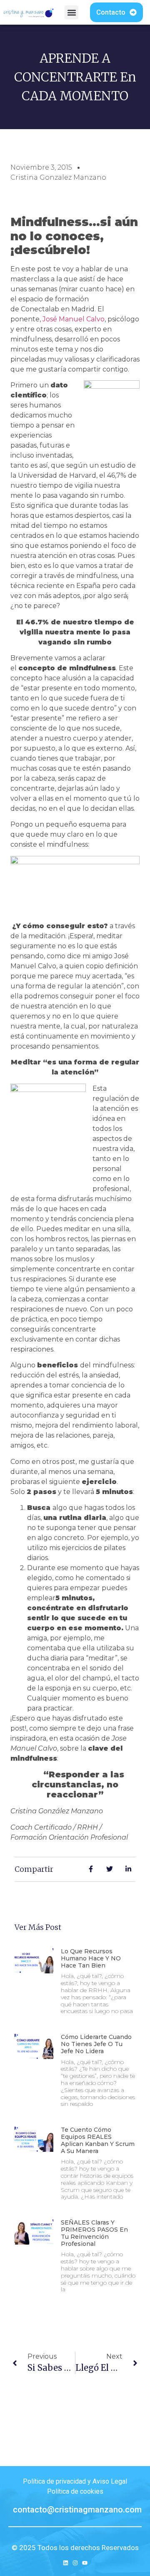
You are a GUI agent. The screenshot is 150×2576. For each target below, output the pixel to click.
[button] (71, 12)
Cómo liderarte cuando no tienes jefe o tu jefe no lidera (96, 2044)
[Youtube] (85, 2563)
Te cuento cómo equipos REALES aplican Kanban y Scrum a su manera (98, 2140)
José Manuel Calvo (74, 319)
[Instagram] (75, 2563)
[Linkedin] (66, 2563)
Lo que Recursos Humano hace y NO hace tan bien (91, 1958)
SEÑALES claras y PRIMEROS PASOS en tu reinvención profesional (94, 2233)
